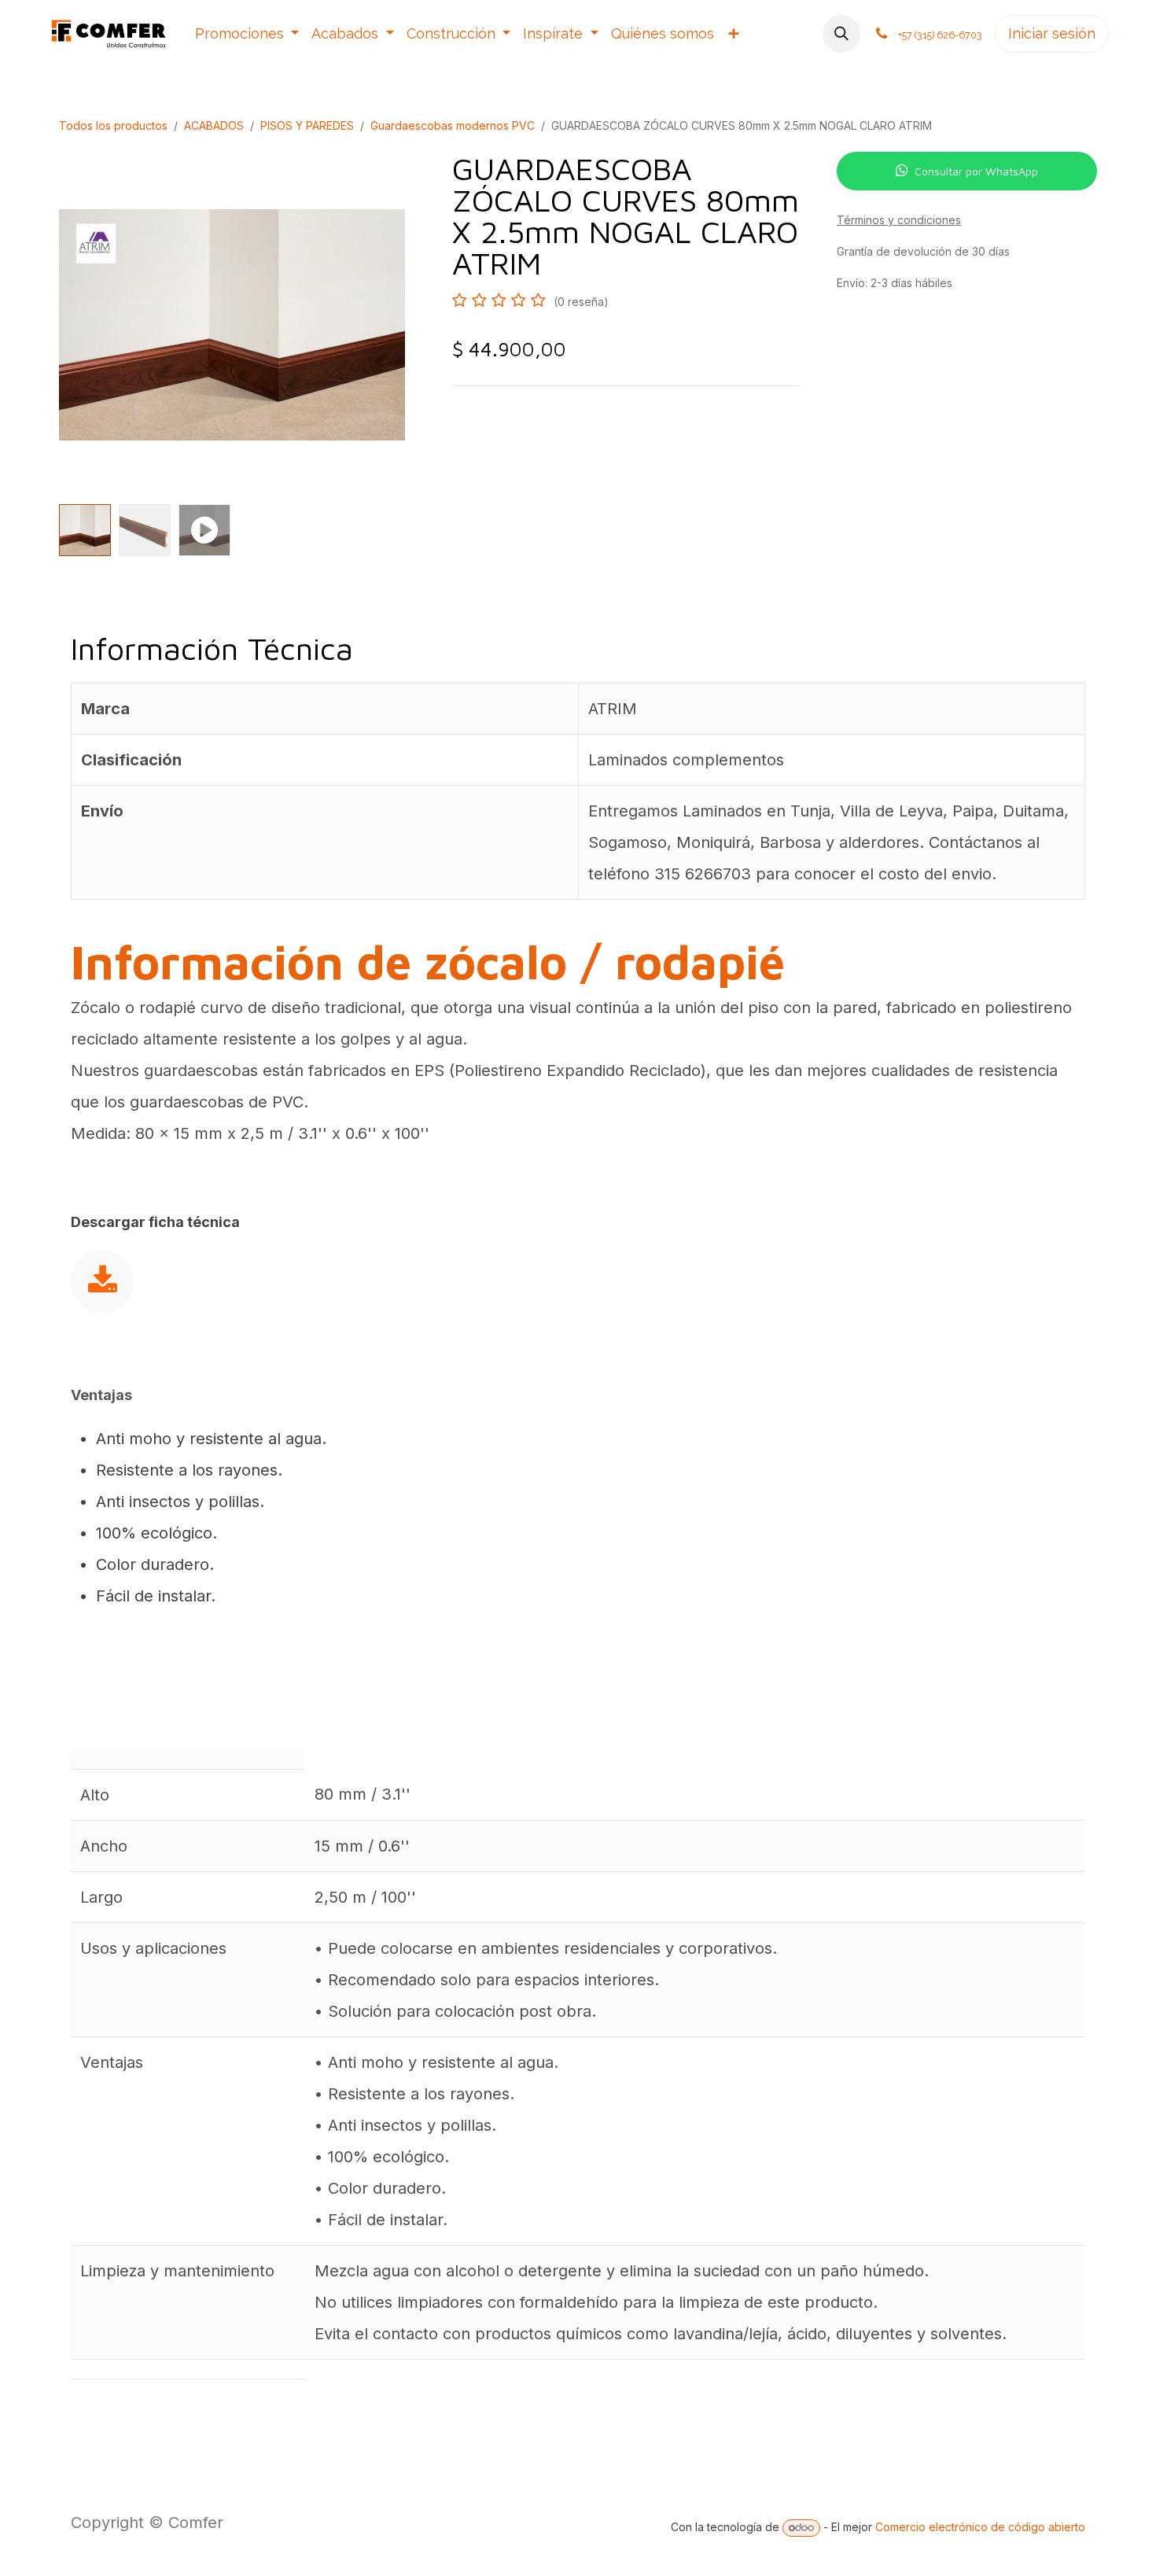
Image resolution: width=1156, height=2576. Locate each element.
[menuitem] (247, 34)
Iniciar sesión (1052, 33)
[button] (841, 34)
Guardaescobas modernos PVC (453, 125)
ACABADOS (214, 125)
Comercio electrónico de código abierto (980, 2527)
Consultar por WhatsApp (976, 171)
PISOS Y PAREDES (307, 125)
